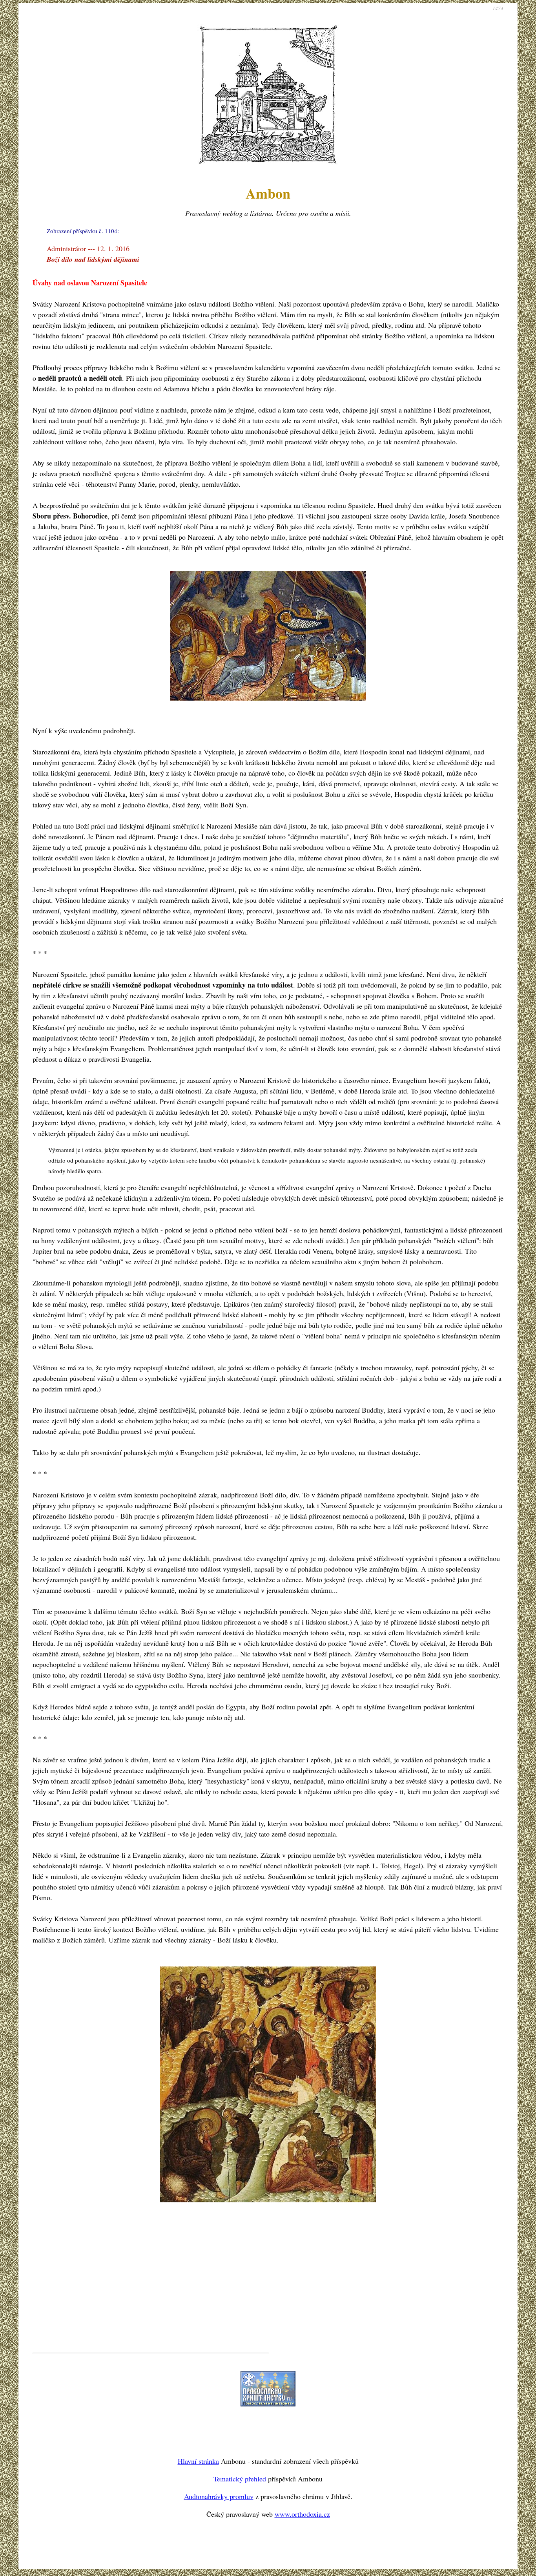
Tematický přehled (240, 2479)
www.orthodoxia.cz (302, 2514)
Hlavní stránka (198, 2461)
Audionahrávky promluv (219, 2496)
